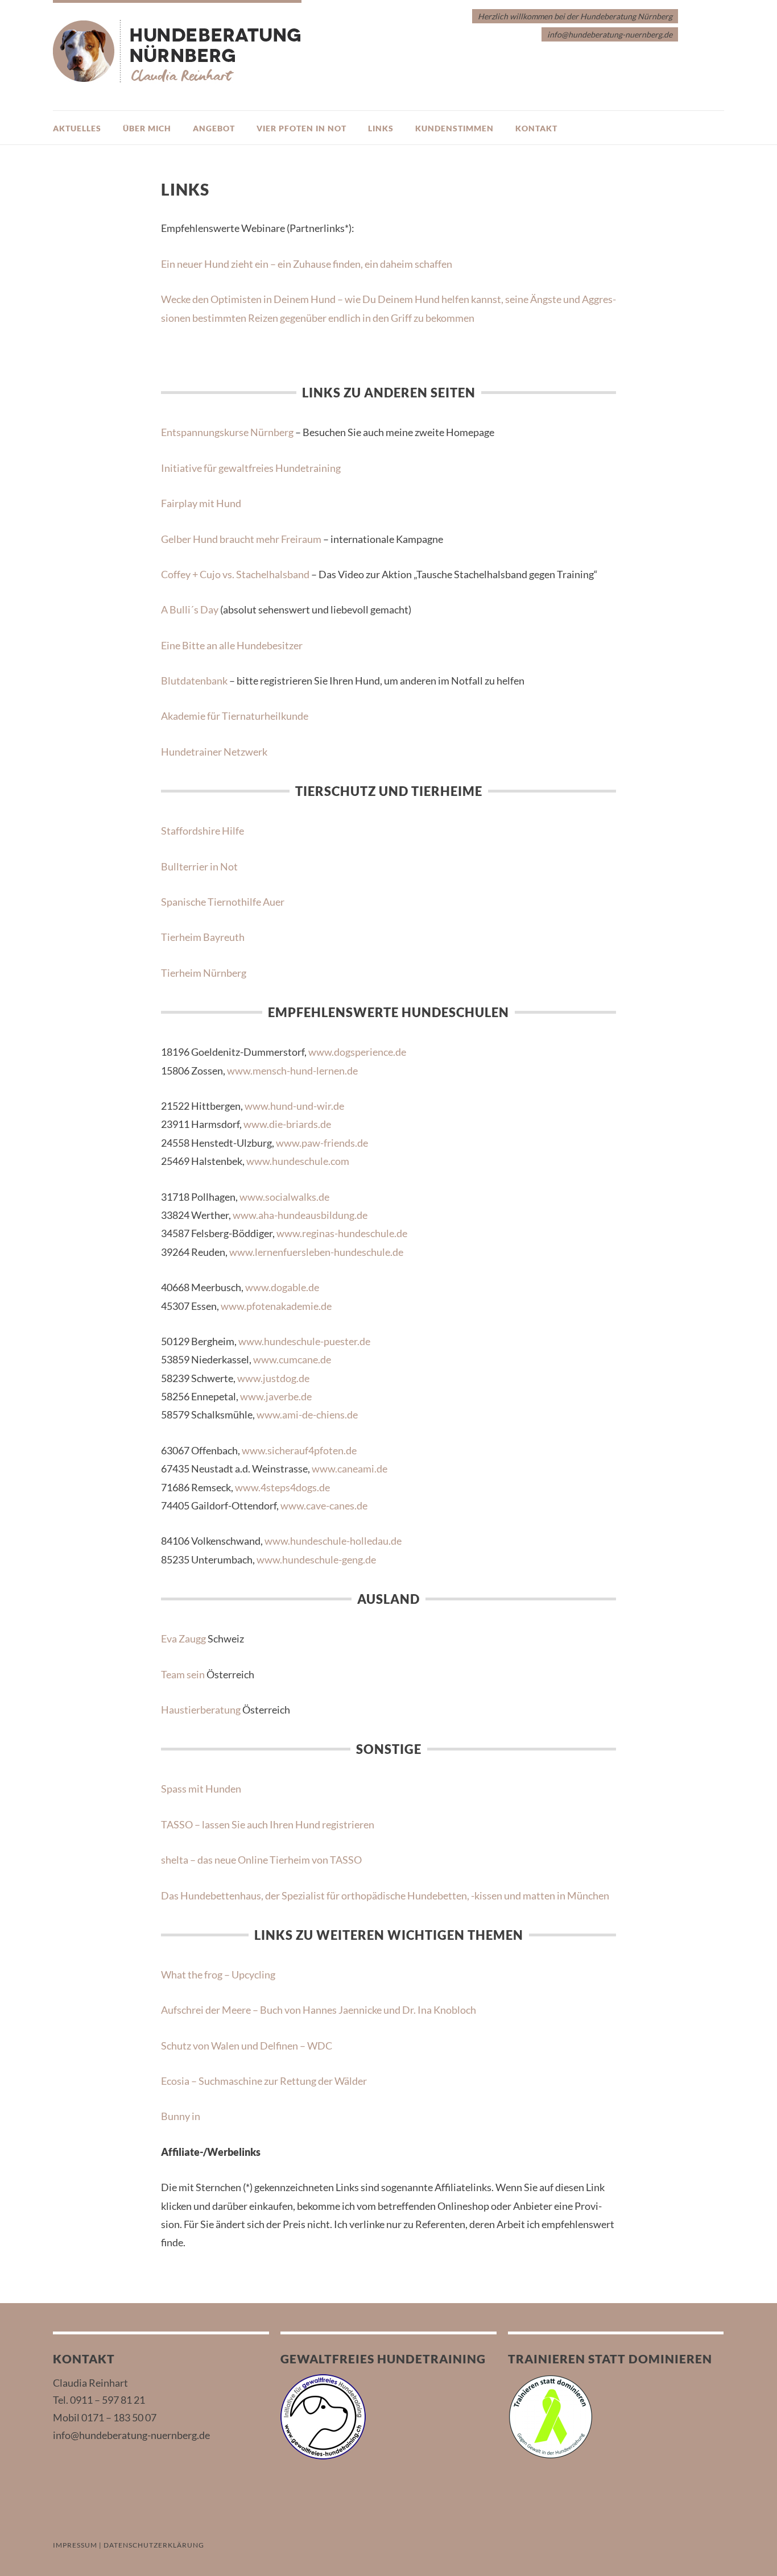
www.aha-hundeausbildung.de (300, 1215)
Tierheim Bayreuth (203, 937)
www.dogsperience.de (357, 1052)
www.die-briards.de (287, 1124)
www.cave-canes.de (324, 1505)
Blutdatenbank (194, 681)
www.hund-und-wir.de (294, 1106)
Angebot (214, 128)
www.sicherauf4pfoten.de (299, 1450)
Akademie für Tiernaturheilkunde (235, 716)
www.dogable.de (282, 1287)
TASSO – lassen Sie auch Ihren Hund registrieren (268, 1824)
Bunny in (181, 2116)
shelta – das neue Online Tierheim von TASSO (261, 1860)
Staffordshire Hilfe (202, 831)
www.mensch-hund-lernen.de (292, 1071)
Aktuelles (77, 128)
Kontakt (536, 128)
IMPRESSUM (75, 2545)
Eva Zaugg (183, 1638)
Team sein (183, 1674)
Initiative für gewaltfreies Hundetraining (251, 468)
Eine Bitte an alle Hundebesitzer (232, 645)
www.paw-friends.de (322, 1143)
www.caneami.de (350, 1469)
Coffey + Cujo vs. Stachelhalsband (235, 574)
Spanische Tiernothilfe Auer (223, 902)
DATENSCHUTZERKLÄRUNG (154, 2545)
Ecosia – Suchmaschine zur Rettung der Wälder (264, 2081)
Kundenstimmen (454, 128)
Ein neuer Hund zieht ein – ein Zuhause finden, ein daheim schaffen (307, 264)
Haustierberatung (201, 1710)
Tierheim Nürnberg (204, 973)
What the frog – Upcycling (218, 1974)
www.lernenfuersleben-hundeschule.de (316, 1252)
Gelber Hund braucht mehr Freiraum (241, 539)
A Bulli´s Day (190, 609)
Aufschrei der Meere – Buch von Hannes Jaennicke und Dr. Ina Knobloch (319, 2010)
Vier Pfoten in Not (301, 128)
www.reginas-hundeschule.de (342, 1233)
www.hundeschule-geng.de (316, 1559)
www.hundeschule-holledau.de (333, 1541)
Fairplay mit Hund (201, 503)
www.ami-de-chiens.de (307, 1414)
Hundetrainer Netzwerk (214, 752)
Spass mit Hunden (201, 1789)
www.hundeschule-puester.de (304, 1341)
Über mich (147, 128)
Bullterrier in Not (199, 866)
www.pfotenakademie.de (276, 1306)
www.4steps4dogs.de (282, 1487)
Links (381, 128)
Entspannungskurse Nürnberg (227, 432)
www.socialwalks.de (284, 1197)
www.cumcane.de (292, 1359)
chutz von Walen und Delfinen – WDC (249, 2046)
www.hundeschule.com (298, 1161)
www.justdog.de (273, 1378)
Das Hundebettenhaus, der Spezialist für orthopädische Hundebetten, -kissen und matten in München (385, 1895)
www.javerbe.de (276, 1396)
